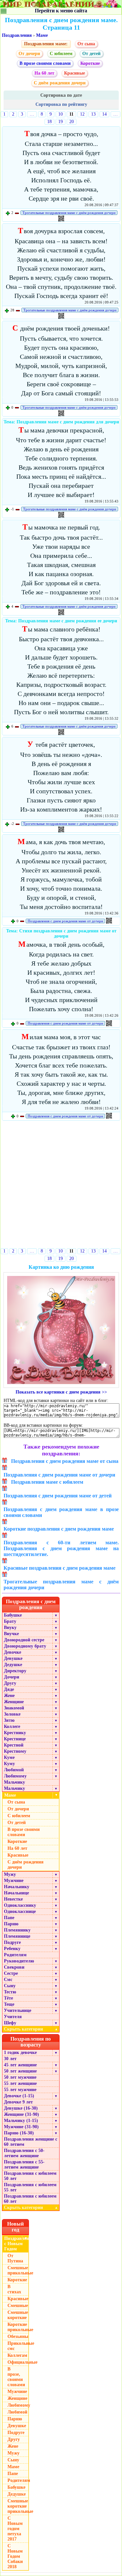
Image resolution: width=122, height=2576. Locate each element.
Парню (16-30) (19, 2133)
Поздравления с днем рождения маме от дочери (65, 921)
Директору (15, 1671)
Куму (9, 1764)
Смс (8, 1980)
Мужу (10, 1874)
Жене (9, 1696)
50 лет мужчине (20, 2077)
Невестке (13, 1899)
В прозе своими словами (45, 63)
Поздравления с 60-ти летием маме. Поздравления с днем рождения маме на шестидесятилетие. (61, 1548)
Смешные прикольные (18, 2270)
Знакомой (14, 1708)
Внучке (11, 1634)
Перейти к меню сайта (61, 11)
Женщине (14, 1702)
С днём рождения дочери (60, 83)
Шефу (10, 2023)
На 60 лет (44, 73)
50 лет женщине (20, 2071)
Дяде (9, 1689)
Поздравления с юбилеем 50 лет (30, 2176)
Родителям (15, 1955)
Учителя (13, 2017)
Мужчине (14, 1881)
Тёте (8, 1998)
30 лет (10, 2059)
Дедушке (13, 1665)
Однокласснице (20, 1911)
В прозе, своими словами (16, 2377)
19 (61, 122)
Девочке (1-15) (19, 2096)
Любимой (14, 1770)
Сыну (10, 1986)
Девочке (13, 1652)
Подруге (12, 1942)
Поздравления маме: (46, 44)
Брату (10, 1621)
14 (104, 114)
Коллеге (12, 1727)
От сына (86, 44)
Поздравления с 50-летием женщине (24, 2153)
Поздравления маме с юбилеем (47, 1482)
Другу (10, 1683)
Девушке (13, 1658)
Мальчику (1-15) (21, 2121)
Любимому (15, 1776)
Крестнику (15, 1733)
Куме (9, 1757)
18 (49, 122)
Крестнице (15, 1739)
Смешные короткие (18, 2315)
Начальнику (17, 1887)
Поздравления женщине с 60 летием (31, 2142)
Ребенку (12, 1949)
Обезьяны (18, 2336)
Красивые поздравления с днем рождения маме (60, 1568)
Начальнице (16, 1893)
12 (82, 114)
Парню (11, 1924)
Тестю (10, 1992)
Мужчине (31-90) (21, 2127)
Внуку (10, 1628)
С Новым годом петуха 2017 (15, 2529)
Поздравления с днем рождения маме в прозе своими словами (61, 1512)
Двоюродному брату (25, 1646)
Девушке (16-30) (21, 2108)
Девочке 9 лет (18, 2102)
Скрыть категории (31, 2029)
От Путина (15, 2258)
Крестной (14, 1745)
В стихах (14, 2289)
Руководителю (19, 1961)
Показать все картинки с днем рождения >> (61, 1392)
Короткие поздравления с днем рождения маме (59, 1529)
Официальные (18, 2362)
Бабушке (13, 1615)
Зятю (9, 1720)
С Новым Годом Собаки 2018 (15, 2556)
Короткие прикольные (18, 2327)
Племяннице (17, 1936)
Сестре (11, 1973)
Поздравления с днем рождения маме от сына (65, 1461)
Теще (9, 2004)
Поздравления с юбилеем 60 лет (30, 2199)
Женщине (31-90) (21, 2114)
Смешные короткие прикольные (18, 2506)
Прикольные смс (18, 2346)
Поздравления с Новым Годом (17, 2244)
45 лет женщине (20, 2065)
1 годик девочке (20, 2052)
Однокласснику (20, 1905)
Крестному (15, 1751)
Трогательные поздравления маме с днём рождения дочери (69, 213)
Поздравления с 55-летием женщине (24, 2165)
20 (72, 122)
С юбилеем (61, 54)
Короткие (90, 63)
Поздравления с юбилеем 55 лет (30, 2187)
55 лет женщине (20, 2083)
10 (61, 114)
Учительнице (18, 2010)
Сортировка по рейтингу (61, 104)
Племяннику (17, 1930)
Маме (42, 35)
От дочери (29, 54)
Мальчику (14, 1782)
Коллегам (17, 2355)
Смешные (18, 2306)
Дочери (12, 1677)
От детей (91, 54)
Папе (9, 1918)
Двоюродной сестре (24, 1640)
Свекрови (14, 1967)
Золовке (12, 1714)
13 (93, 114)
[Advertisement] (61, 1186)
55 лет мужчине (20, 2090)
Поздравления (17, 35)
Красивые (75, 73)
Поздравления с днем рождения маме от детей (58, 1496)
